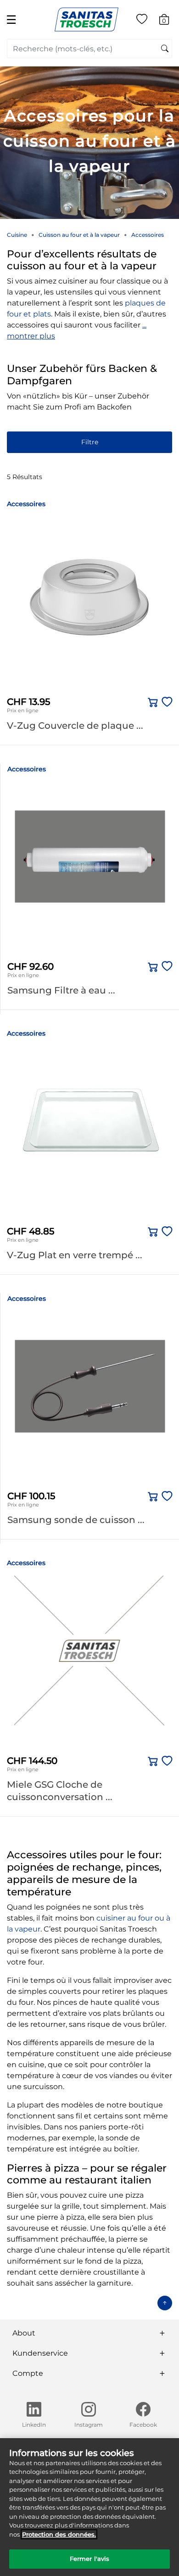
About (24, 2333)
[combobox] (89, 49)
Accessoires (148, 235)
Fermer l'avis (90, 2559)
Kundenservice (40, 2353)
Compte (28, 2373)
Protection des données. (59, 2534)
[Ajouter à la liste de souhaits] (165, 702)
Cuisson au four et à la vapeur (79, 235)
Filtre (90, 442)
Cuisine (17, 235)
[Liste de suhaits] (142, 21)
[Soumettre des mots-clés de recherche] (165, 49)
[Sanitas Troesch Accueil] (87, 19)
